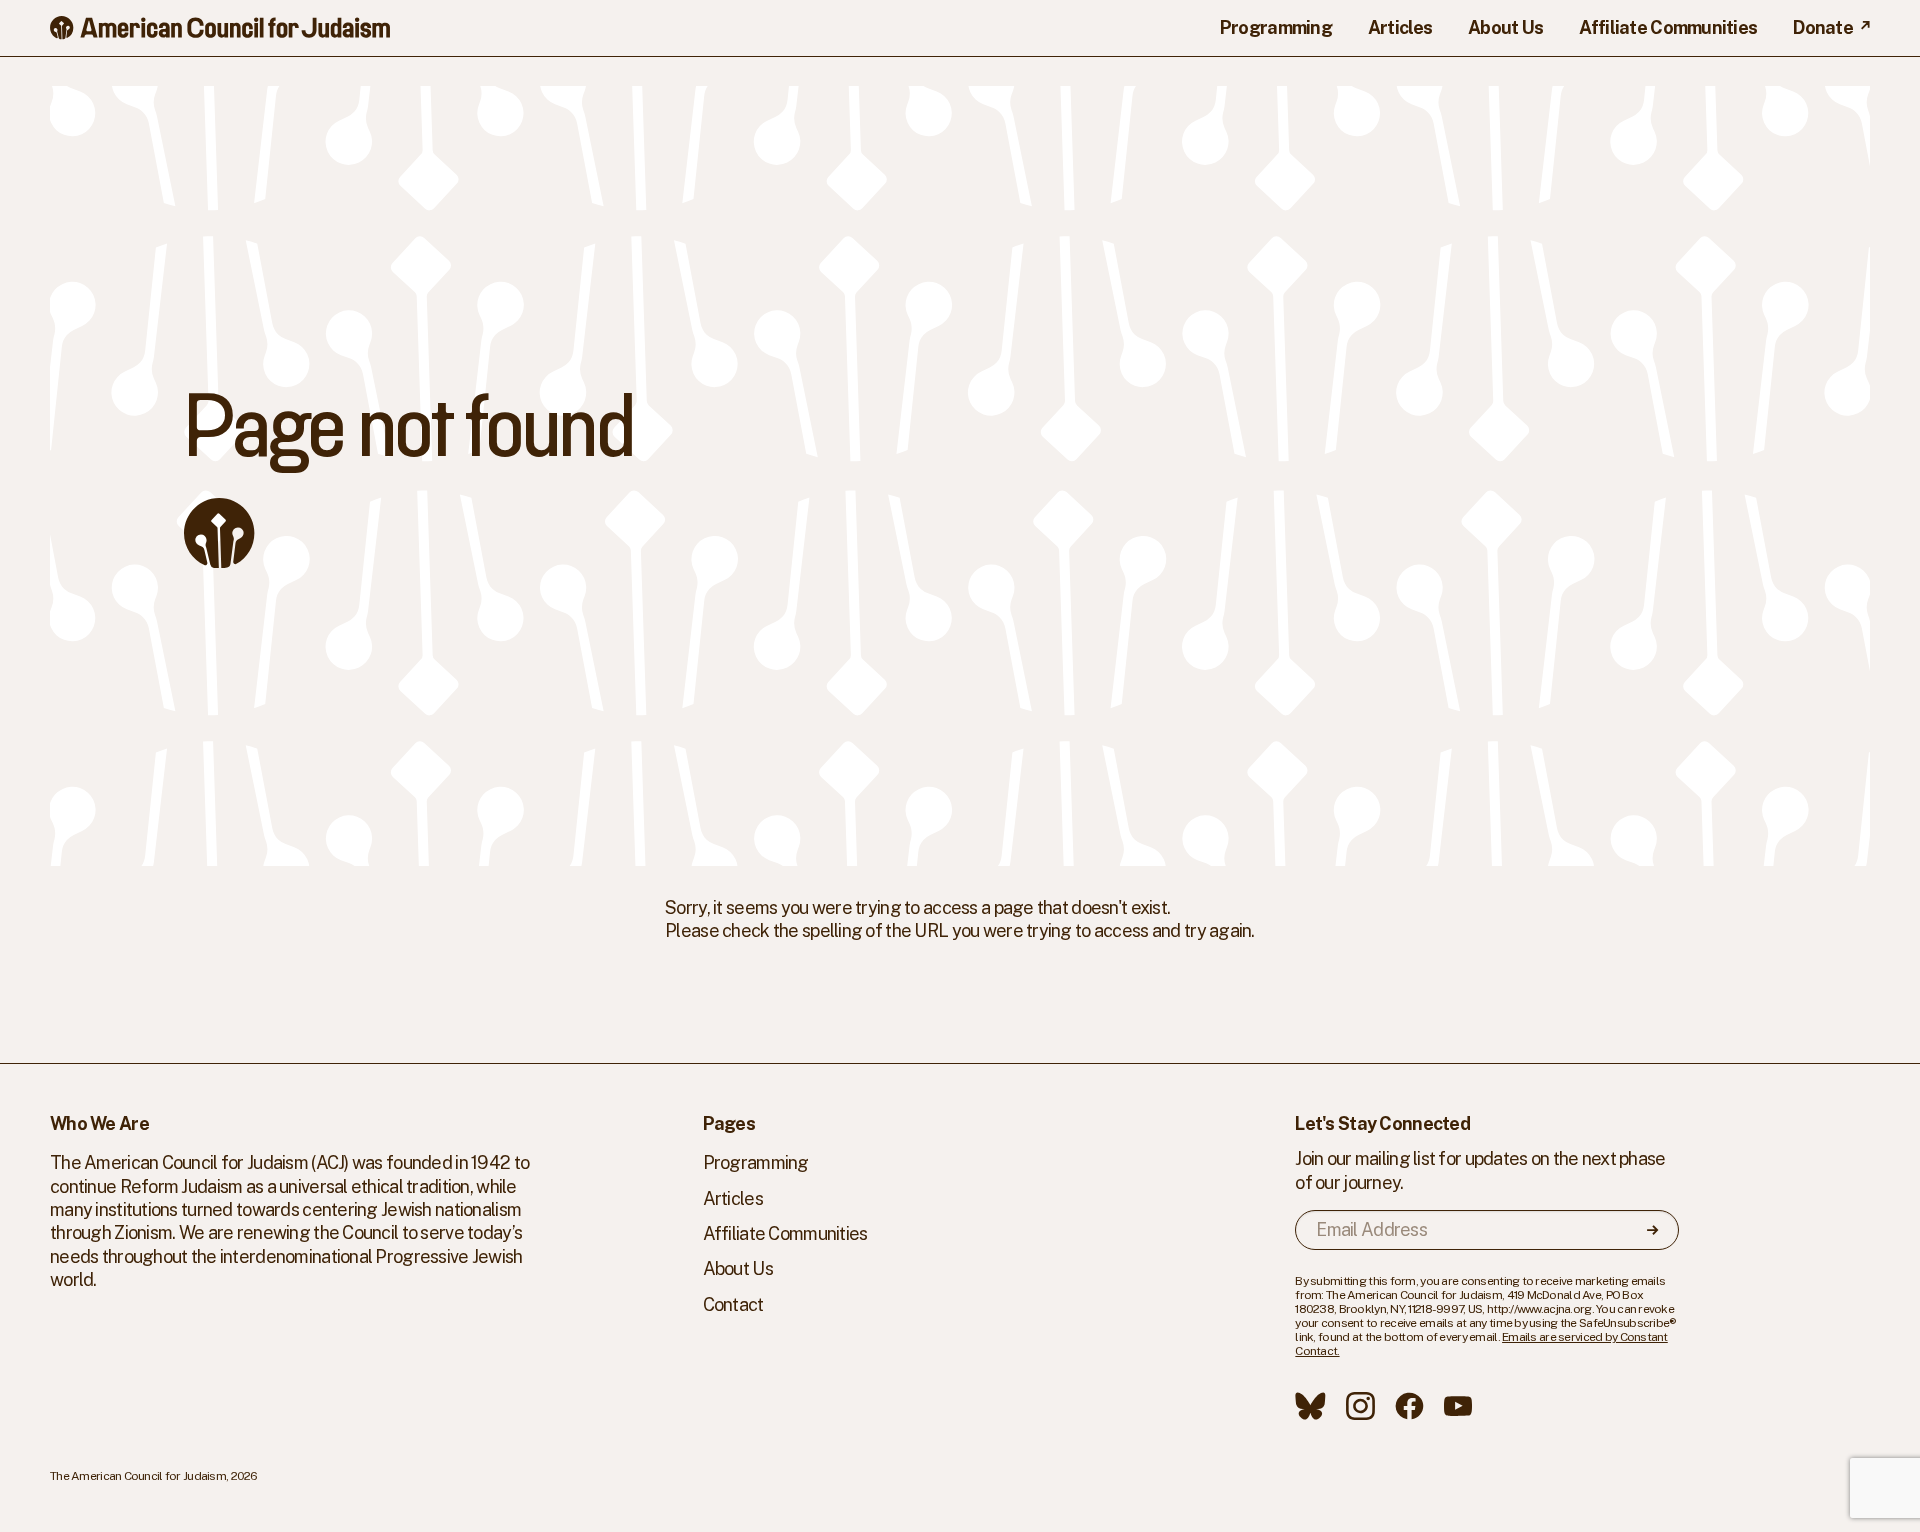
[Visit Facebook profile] (1409, 1406)
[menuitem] (1276, 28)
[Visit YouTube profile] (1458, 1406)
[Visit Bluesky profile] (1310, 1406)
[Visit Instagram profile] (1360, 1406)
